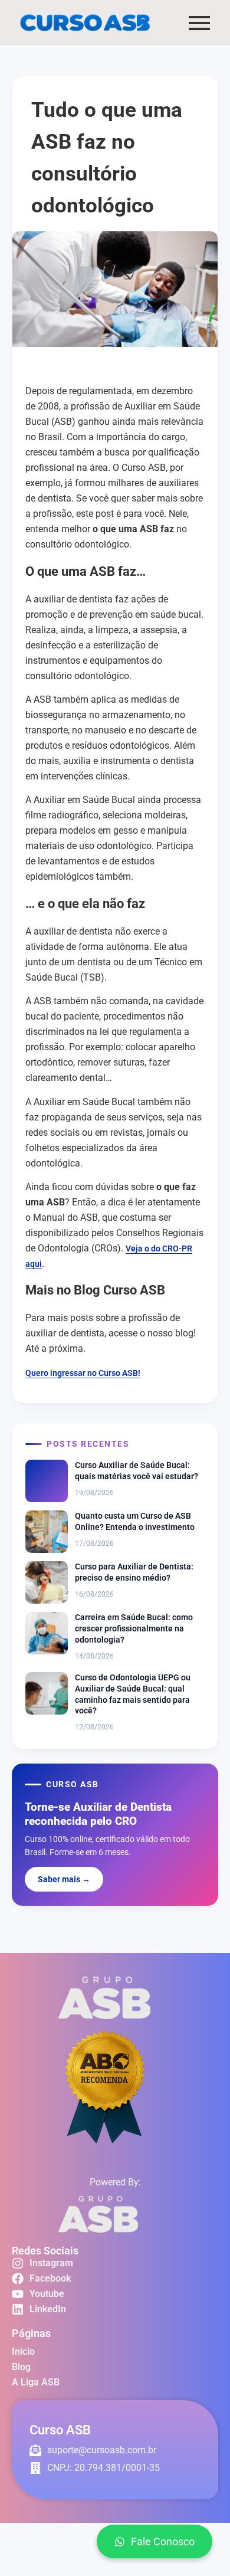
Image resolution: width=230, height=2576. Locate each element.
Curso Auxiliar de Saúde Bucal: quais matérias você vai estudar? (137, 1471)
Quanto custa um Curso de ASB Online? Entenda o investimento (135, 1521)
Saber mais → (64, 1879)
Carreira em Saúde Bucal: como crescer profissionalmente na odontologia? (134, 1628)
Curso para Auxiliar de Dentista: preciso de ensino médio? (134, 1572)
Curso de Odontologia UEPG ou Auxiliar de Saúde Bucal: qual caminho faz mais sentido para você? (133, 1694)
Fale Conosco (163, 2541)
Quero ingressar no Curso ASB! (83, 1373)
